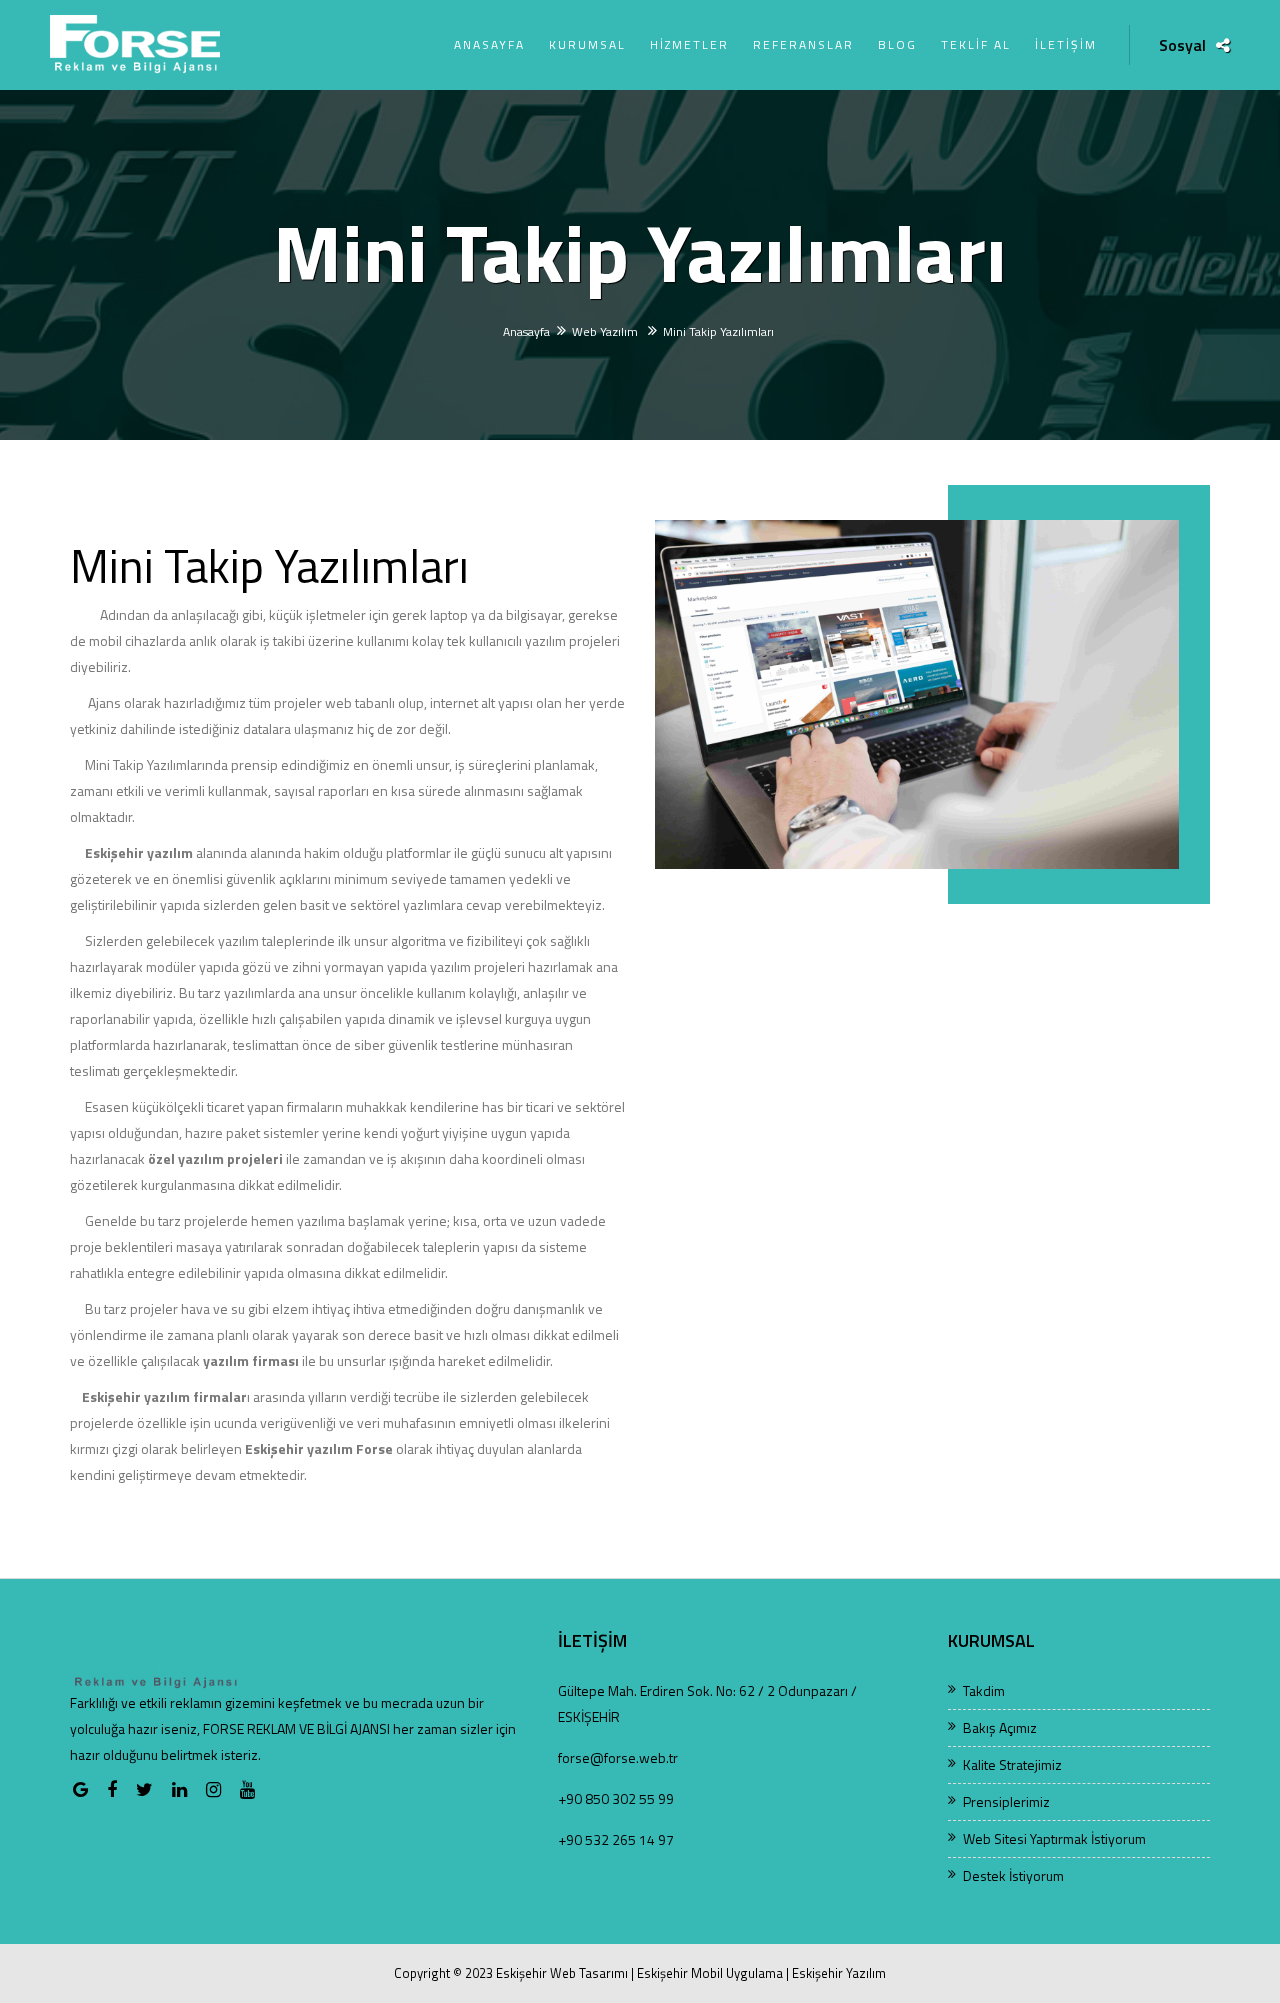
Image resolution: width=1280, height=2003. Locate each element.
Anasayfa (526, 331)
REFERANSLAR (803, 44)
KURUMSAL (587, 44)
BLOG (897, 44)
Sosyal (1182, 45)
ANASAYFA (489, 44)
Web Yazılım (606, 331)
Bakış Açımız (1000, 1727)
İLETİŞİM (1066, 44)
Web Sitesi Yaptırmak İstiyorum (1054, 1838)
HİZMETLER (689, 44)
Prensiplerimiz (1006, 1801)
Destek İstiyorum (1013, 1875)
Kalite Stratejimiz (1012, 1764)
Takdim (984, 1690)
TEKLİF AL (976, 44)
